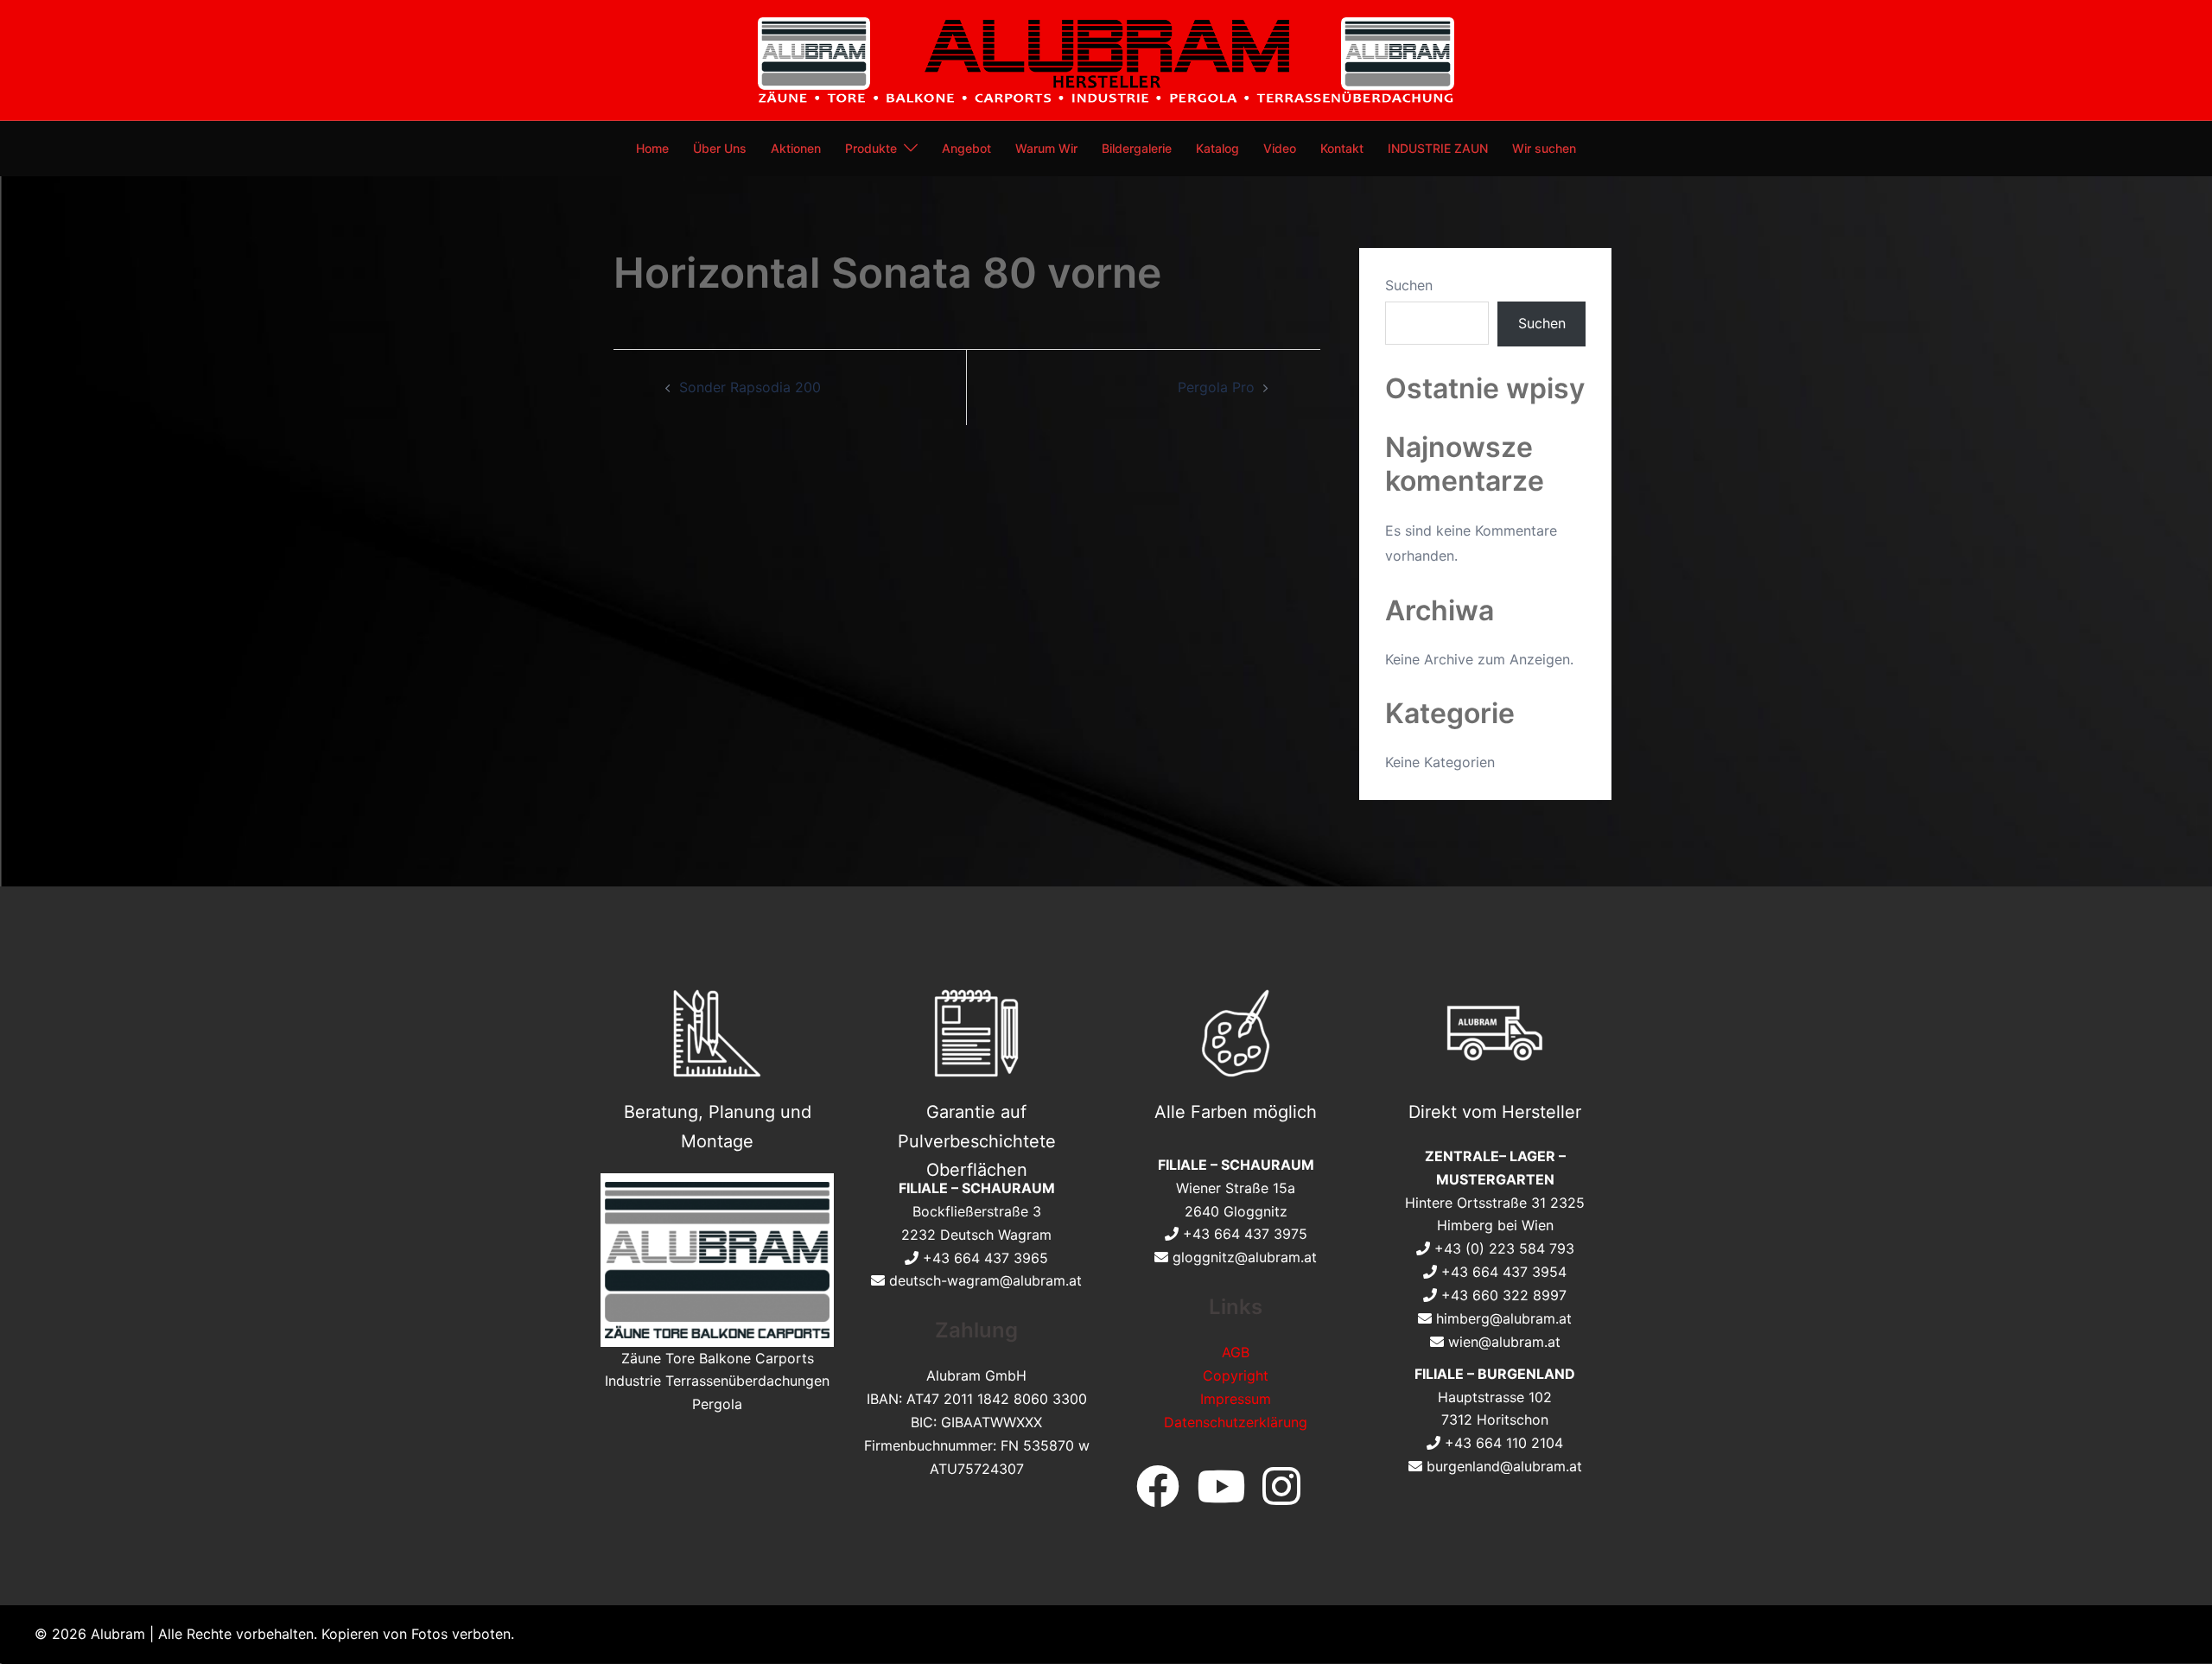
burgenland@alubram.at (1504, 1466)
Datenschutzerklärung (1236, 1422)
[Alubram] (1106, 59)
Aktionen (796, 148)
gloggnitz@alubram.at (1245, 1257)
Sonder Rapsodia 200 (750, 387)
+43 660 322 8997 (1504, 1295)
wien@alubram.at (1504, 1342)
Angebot (966, 148)
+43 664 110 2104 (1504, 1443)
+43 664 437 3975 (1245, 1234)
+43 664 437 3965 (985, 1258)
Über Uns (720, 148)
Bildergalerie (1137, 148)
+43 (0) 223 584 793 (1504, 1248)
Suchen (1409, 285)
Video (1280, 148)
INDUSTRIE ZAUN (1438, 148)
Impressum (1236, 1399)
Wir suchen (1544, 148)
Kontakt (1342, 148)
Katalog (1217, 148)
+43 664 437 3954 (1504, 1272)
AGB (1236, 1352)
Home (652, 148)
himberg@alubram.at (1504, 1318)
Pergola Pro (1216, 387)
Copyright (1236, 1375)
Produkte (871, 148)
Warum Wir (1046, 148)
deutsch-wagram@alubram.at (985, 1280)
